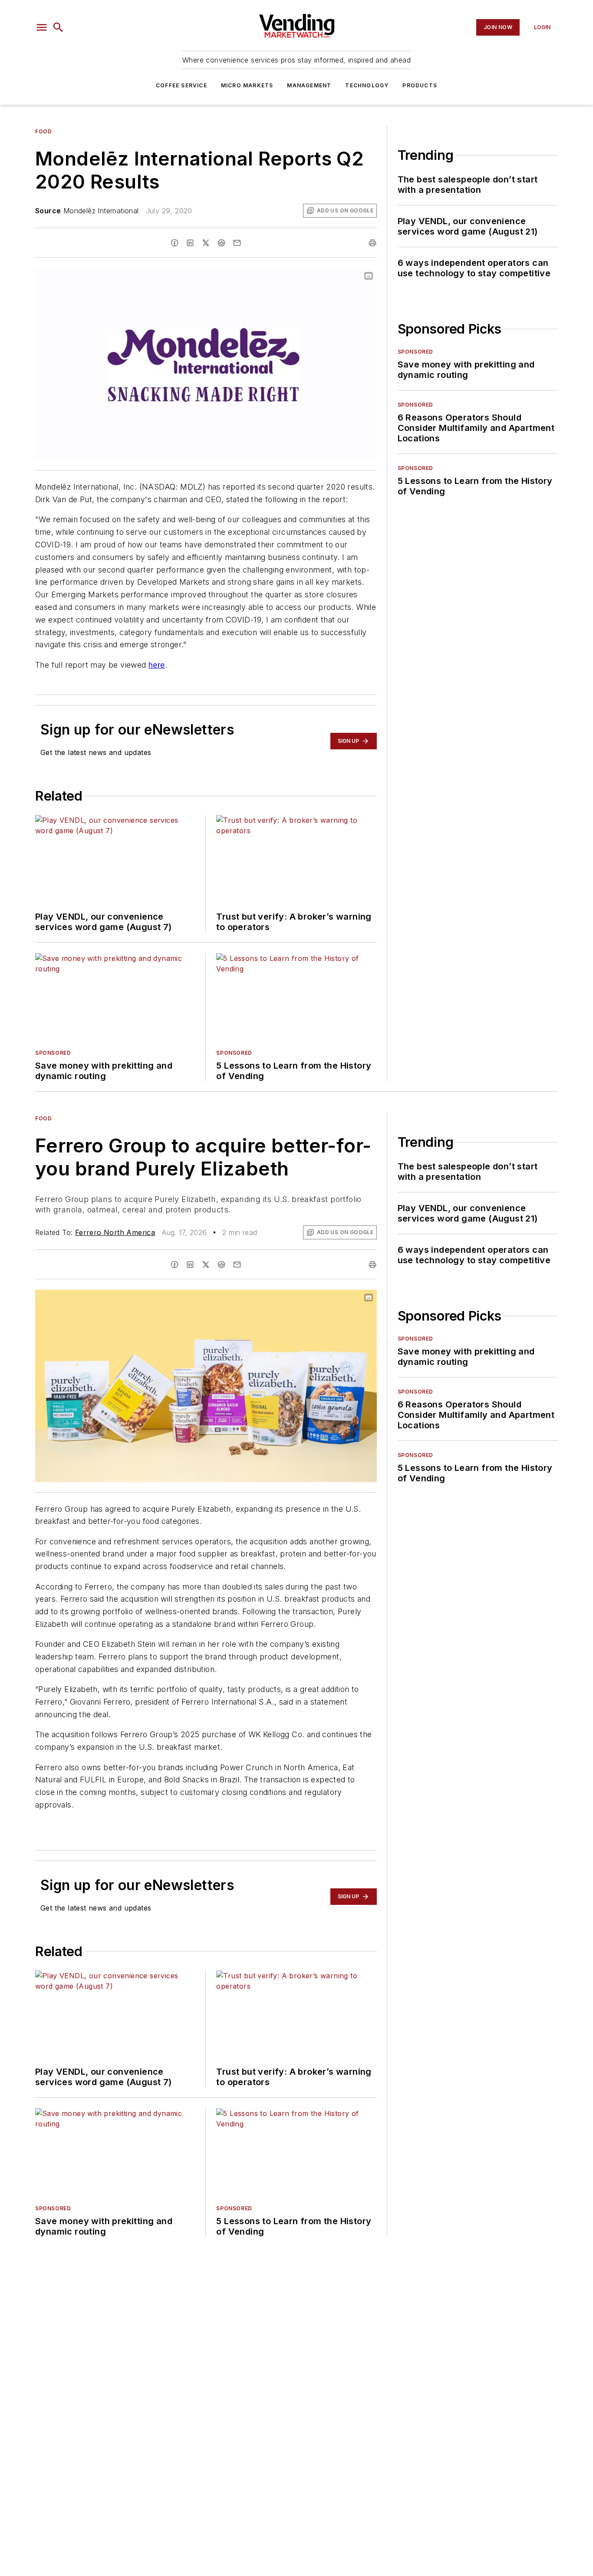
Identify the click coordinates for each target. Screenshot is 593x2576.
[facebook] (175, 243)
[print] (372, 243)
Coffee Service (181, 85)
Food (43, 131)
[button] (42, 27)
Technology (367, 85)
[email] (237, 243)
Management (309, 85)
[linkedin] (190, 243)
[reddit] (221, 243)
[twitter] (206, 243)
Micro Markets (247, 85)
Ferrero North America (115, 1232)
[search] (58, 27)
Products (420, 85)
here (157, 665)
